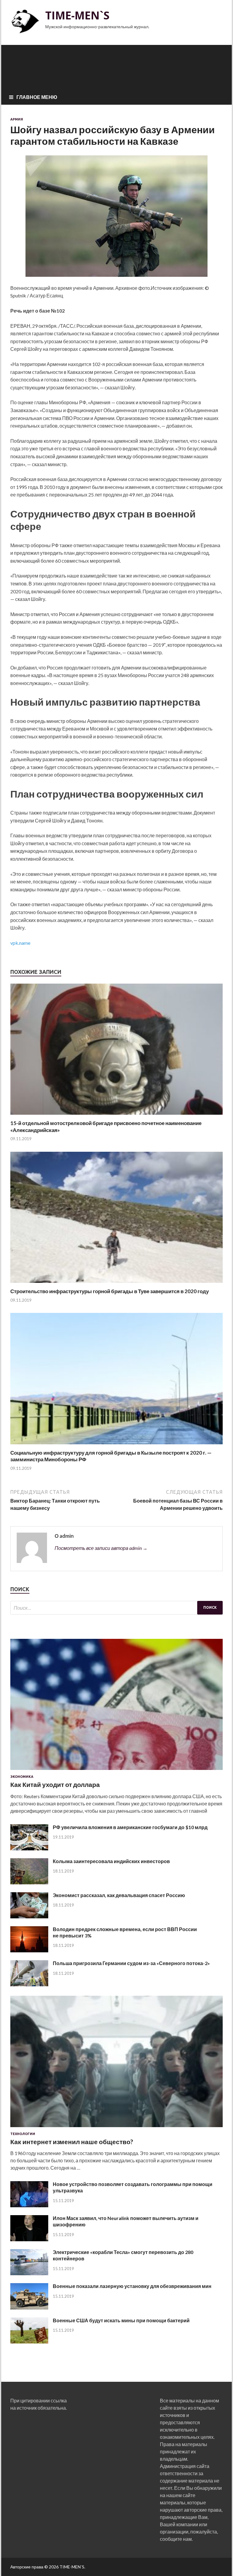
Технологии (23, 2134)
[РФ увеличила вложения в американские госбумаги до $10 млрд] (29, 1848)
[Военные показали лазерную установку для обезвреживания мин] (29, 2308)
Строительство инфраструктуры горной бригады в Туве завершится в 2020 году (110, 1291)
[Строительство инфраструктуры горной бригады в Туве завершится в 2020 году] (116, 1284)
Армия (17, 119)
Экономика (22, 1777)
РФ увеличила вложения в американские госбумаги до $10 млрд (130, 1827)
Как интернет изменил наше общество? (72, 2142)
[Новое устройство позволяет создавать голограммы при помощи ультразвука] (29, 2205)
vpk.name (20, 943)
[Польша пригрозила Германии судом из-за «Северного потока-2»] (29, 1984)
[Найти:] (116, 1608)
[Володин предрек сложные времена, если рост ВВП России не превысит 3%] (29, 1950)
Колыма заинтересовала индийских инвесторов (111, 1861)
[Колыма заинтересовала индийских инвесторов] (29, 1882)
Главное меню (37, 97)
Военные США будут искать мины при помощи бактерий (121, 2320)
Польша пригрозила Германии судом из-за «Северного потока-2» (131, 1963)
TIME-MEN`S (77, 15)
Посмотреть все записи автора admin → (101, 1548)
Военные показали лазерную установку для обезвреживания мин (132, 2286)
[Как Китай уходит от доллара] (116, 1771)
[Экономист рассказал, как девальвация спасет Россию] (29, 1916)
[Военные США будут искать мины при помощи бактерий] (29, 2342)
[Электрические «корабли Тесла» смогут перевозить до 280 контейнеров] (29, 2273)
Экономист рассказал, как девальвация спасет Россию (119, 1895)
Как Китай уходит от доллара (55, 1784)
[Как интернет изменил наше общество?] (116, 2128)
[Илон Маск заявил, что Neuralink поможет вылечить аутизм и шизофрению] (29, 2239)
